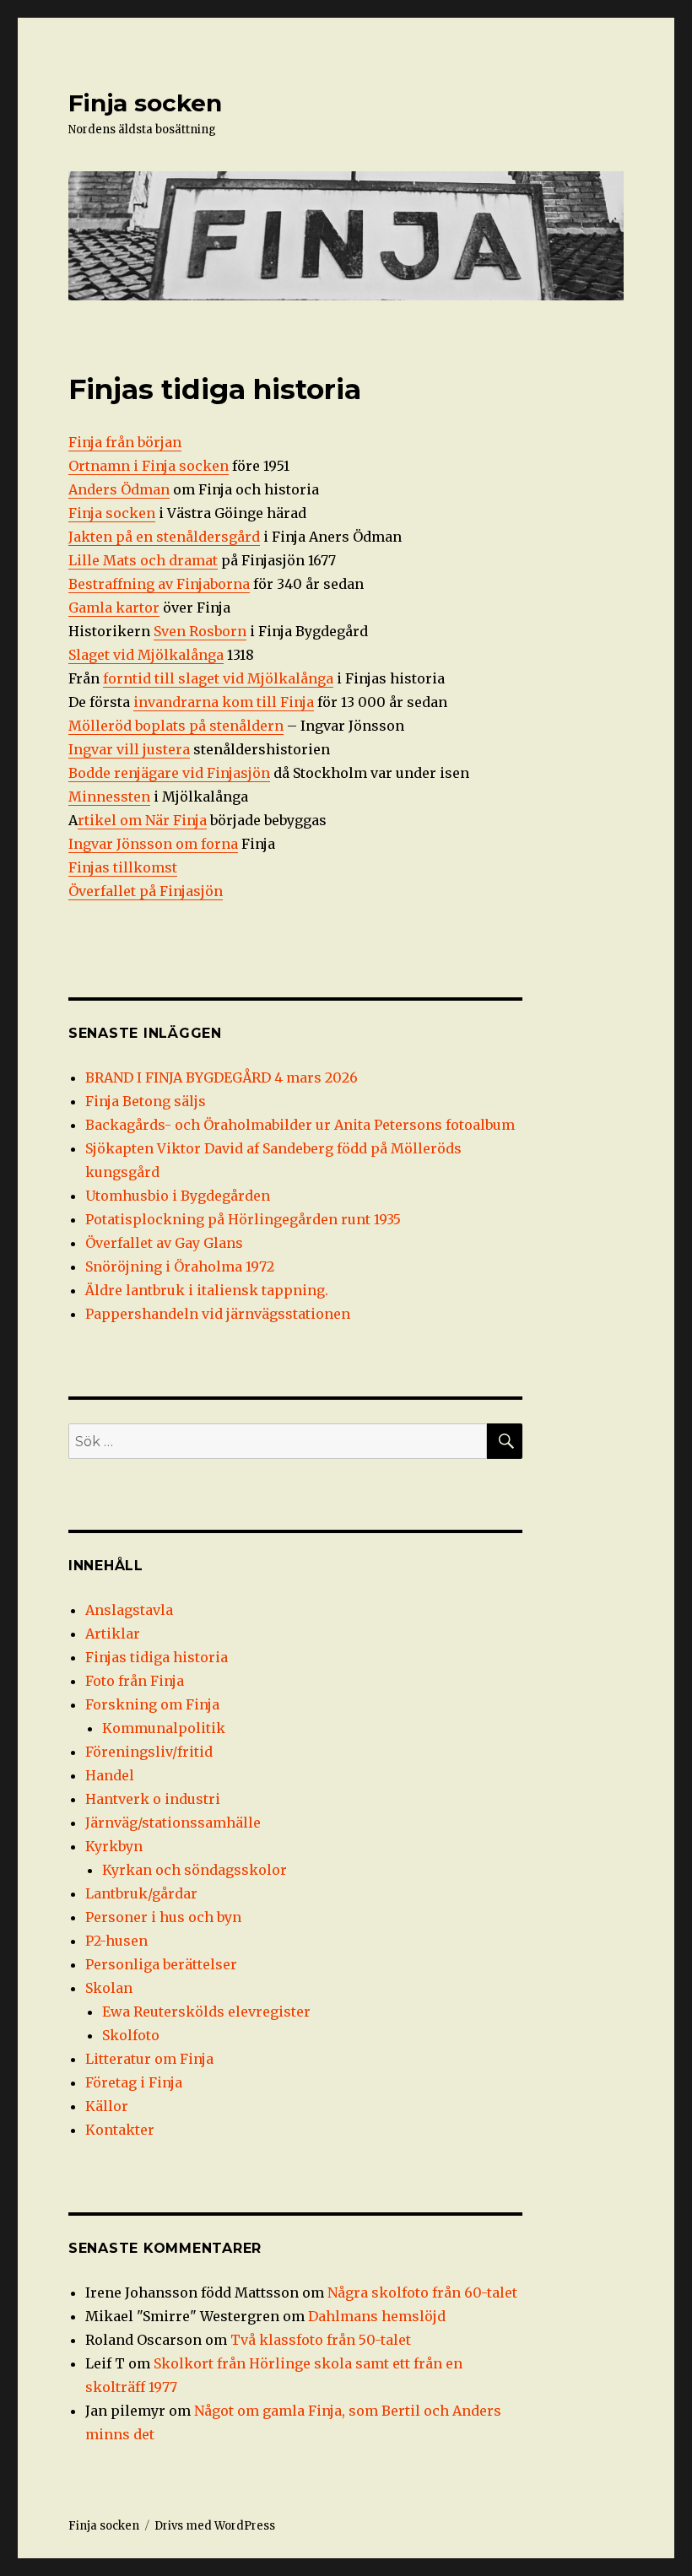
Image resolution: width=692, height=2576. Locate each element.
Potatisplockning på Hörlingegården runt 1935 (243, 1219)
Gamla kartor (114, 608)
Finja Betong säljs (146, 1101)
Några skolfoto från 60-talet (422, 2292)
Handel (110, 1775)
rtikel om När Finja (142, 820)
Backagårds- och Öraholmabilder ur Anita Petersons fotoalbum (300, 1125)
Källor (107, 2106)
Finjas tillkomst (123, 867)
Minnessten (109, 797)
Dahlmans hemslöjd (377, 2316)
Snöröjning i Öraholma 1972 (180, 1266)
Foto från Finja (135, 1681)
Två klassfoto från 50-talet (321, 2340)
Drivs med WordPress (215, 2526)
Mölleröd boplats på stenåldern (176, 726)
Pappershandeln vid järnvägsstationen (218, 1314)
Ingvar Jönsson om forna (153, 844)
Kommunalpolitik (164, 1728)
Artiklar (113, 1634)
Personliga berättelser (161, 1964)
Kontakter (120, 2130)
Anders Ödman (119, 489)
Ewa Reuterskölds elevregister (206, 2012)
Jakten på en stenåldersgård (164, 537)
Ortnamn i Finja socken (149, 466)
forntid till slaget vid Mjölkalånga (218, 678)
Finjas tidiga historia (157, 1657)
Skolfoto (131, 2035)
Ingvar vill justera (129, 749)
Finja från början (125, 442)
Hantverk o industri (153, 1799)
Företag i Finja (134, 2082)
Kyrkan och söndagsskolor (195, 1870)
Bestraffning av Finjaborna (159, 584)
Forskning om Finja (152, 1704)
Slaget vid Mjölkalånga (146, 655)
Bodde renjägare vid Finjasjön (169, 773)
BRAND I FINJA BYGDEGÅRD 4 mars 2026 (222, 1077)
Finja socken (145, 103)
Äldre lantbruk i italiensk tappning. (207, 1290)
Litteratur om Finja (149, 2059)
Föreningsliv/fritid (149, 1752)
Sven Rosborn (200, 631)
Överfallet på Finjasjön (146, 891)
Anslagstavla (129, 1610)
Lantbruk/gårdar (141, 1893)
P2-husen (116, 1941)
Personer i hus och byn (163, 1917)
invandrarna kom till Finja (224, 702)
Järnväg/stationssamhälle (173, 1823)
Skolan (109, 1988)
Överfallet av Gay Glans (164, 1243)
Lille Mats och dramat (143, 560)
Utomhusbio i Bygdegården (178, 1196)
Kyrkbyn (114, 1846)
